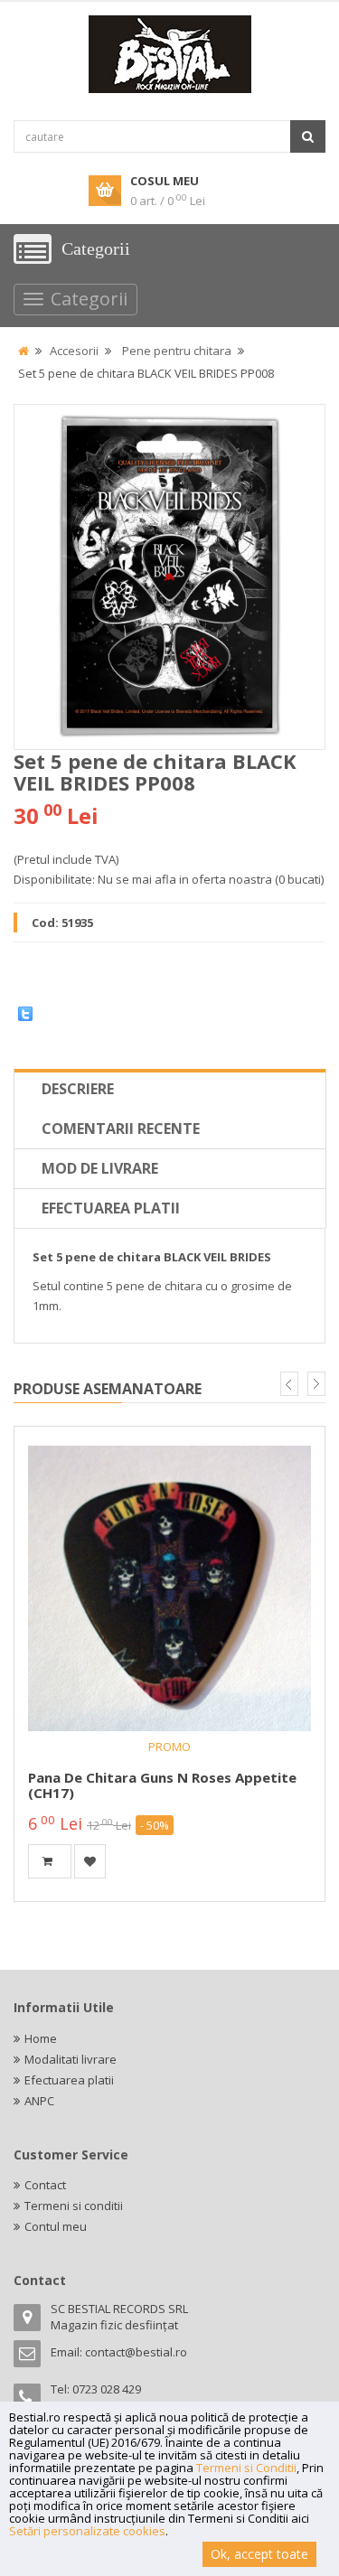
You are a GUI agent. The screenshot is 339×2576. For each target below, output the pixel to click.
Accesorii (74, 351)
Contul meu (56, 2226)
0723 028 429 (107, 2389)
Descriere (78, 1089)
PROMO (169, 1747)
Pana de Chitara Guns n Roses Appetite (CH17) (162, 1785)
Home (41, 2038)
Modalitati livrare (71, 2059)
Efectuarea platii (111, 1208)
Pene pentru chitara (177, 351)
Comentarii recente (121, 1129)
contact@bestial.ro (136, 2352)
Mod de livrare (100, 1168)
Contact (45, 2185)
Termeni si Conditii (246, 2468)
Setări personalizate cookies (87, 2531)
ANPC (39, 2101)
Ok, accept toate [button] (259, 2554)
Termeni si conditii (74, 2206)
